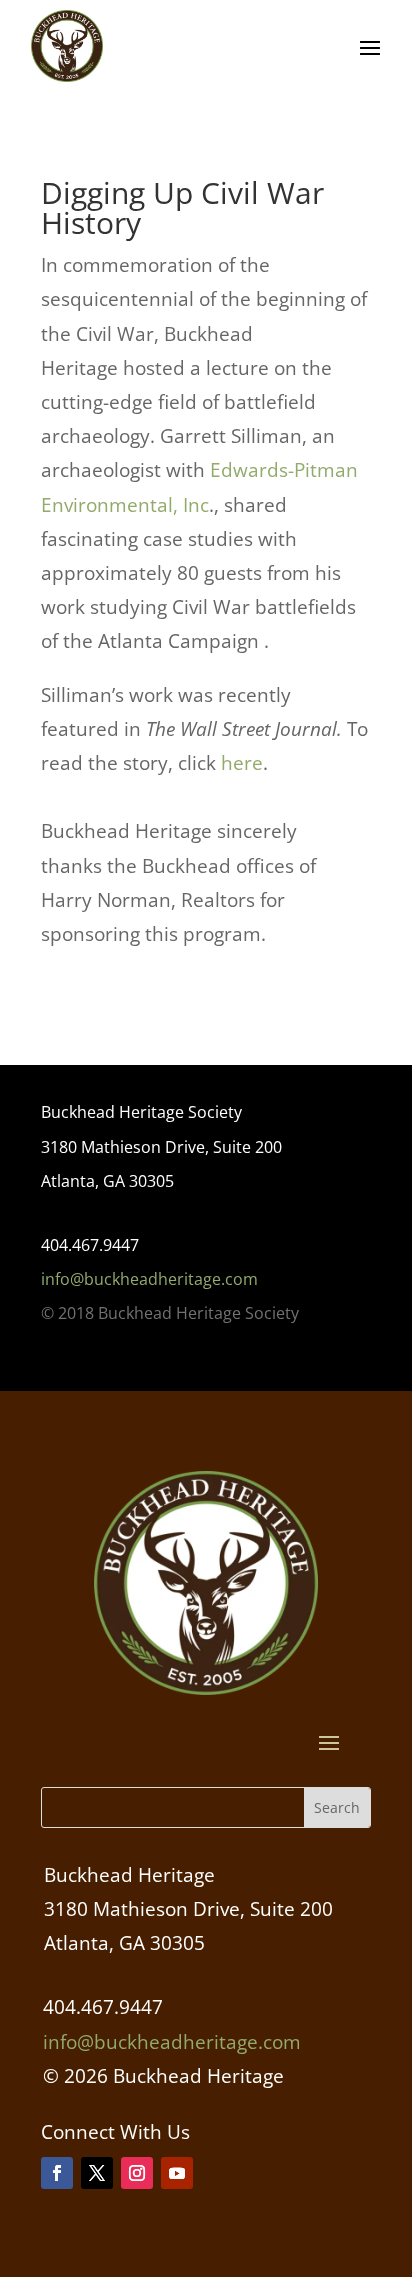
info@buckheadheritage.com (149, 1279)
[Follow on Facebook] (57, 2173)
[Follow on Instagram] (137, 2173)
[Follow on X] (97, 2173)
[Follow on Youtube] (177, 2173)
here (242, 763)
